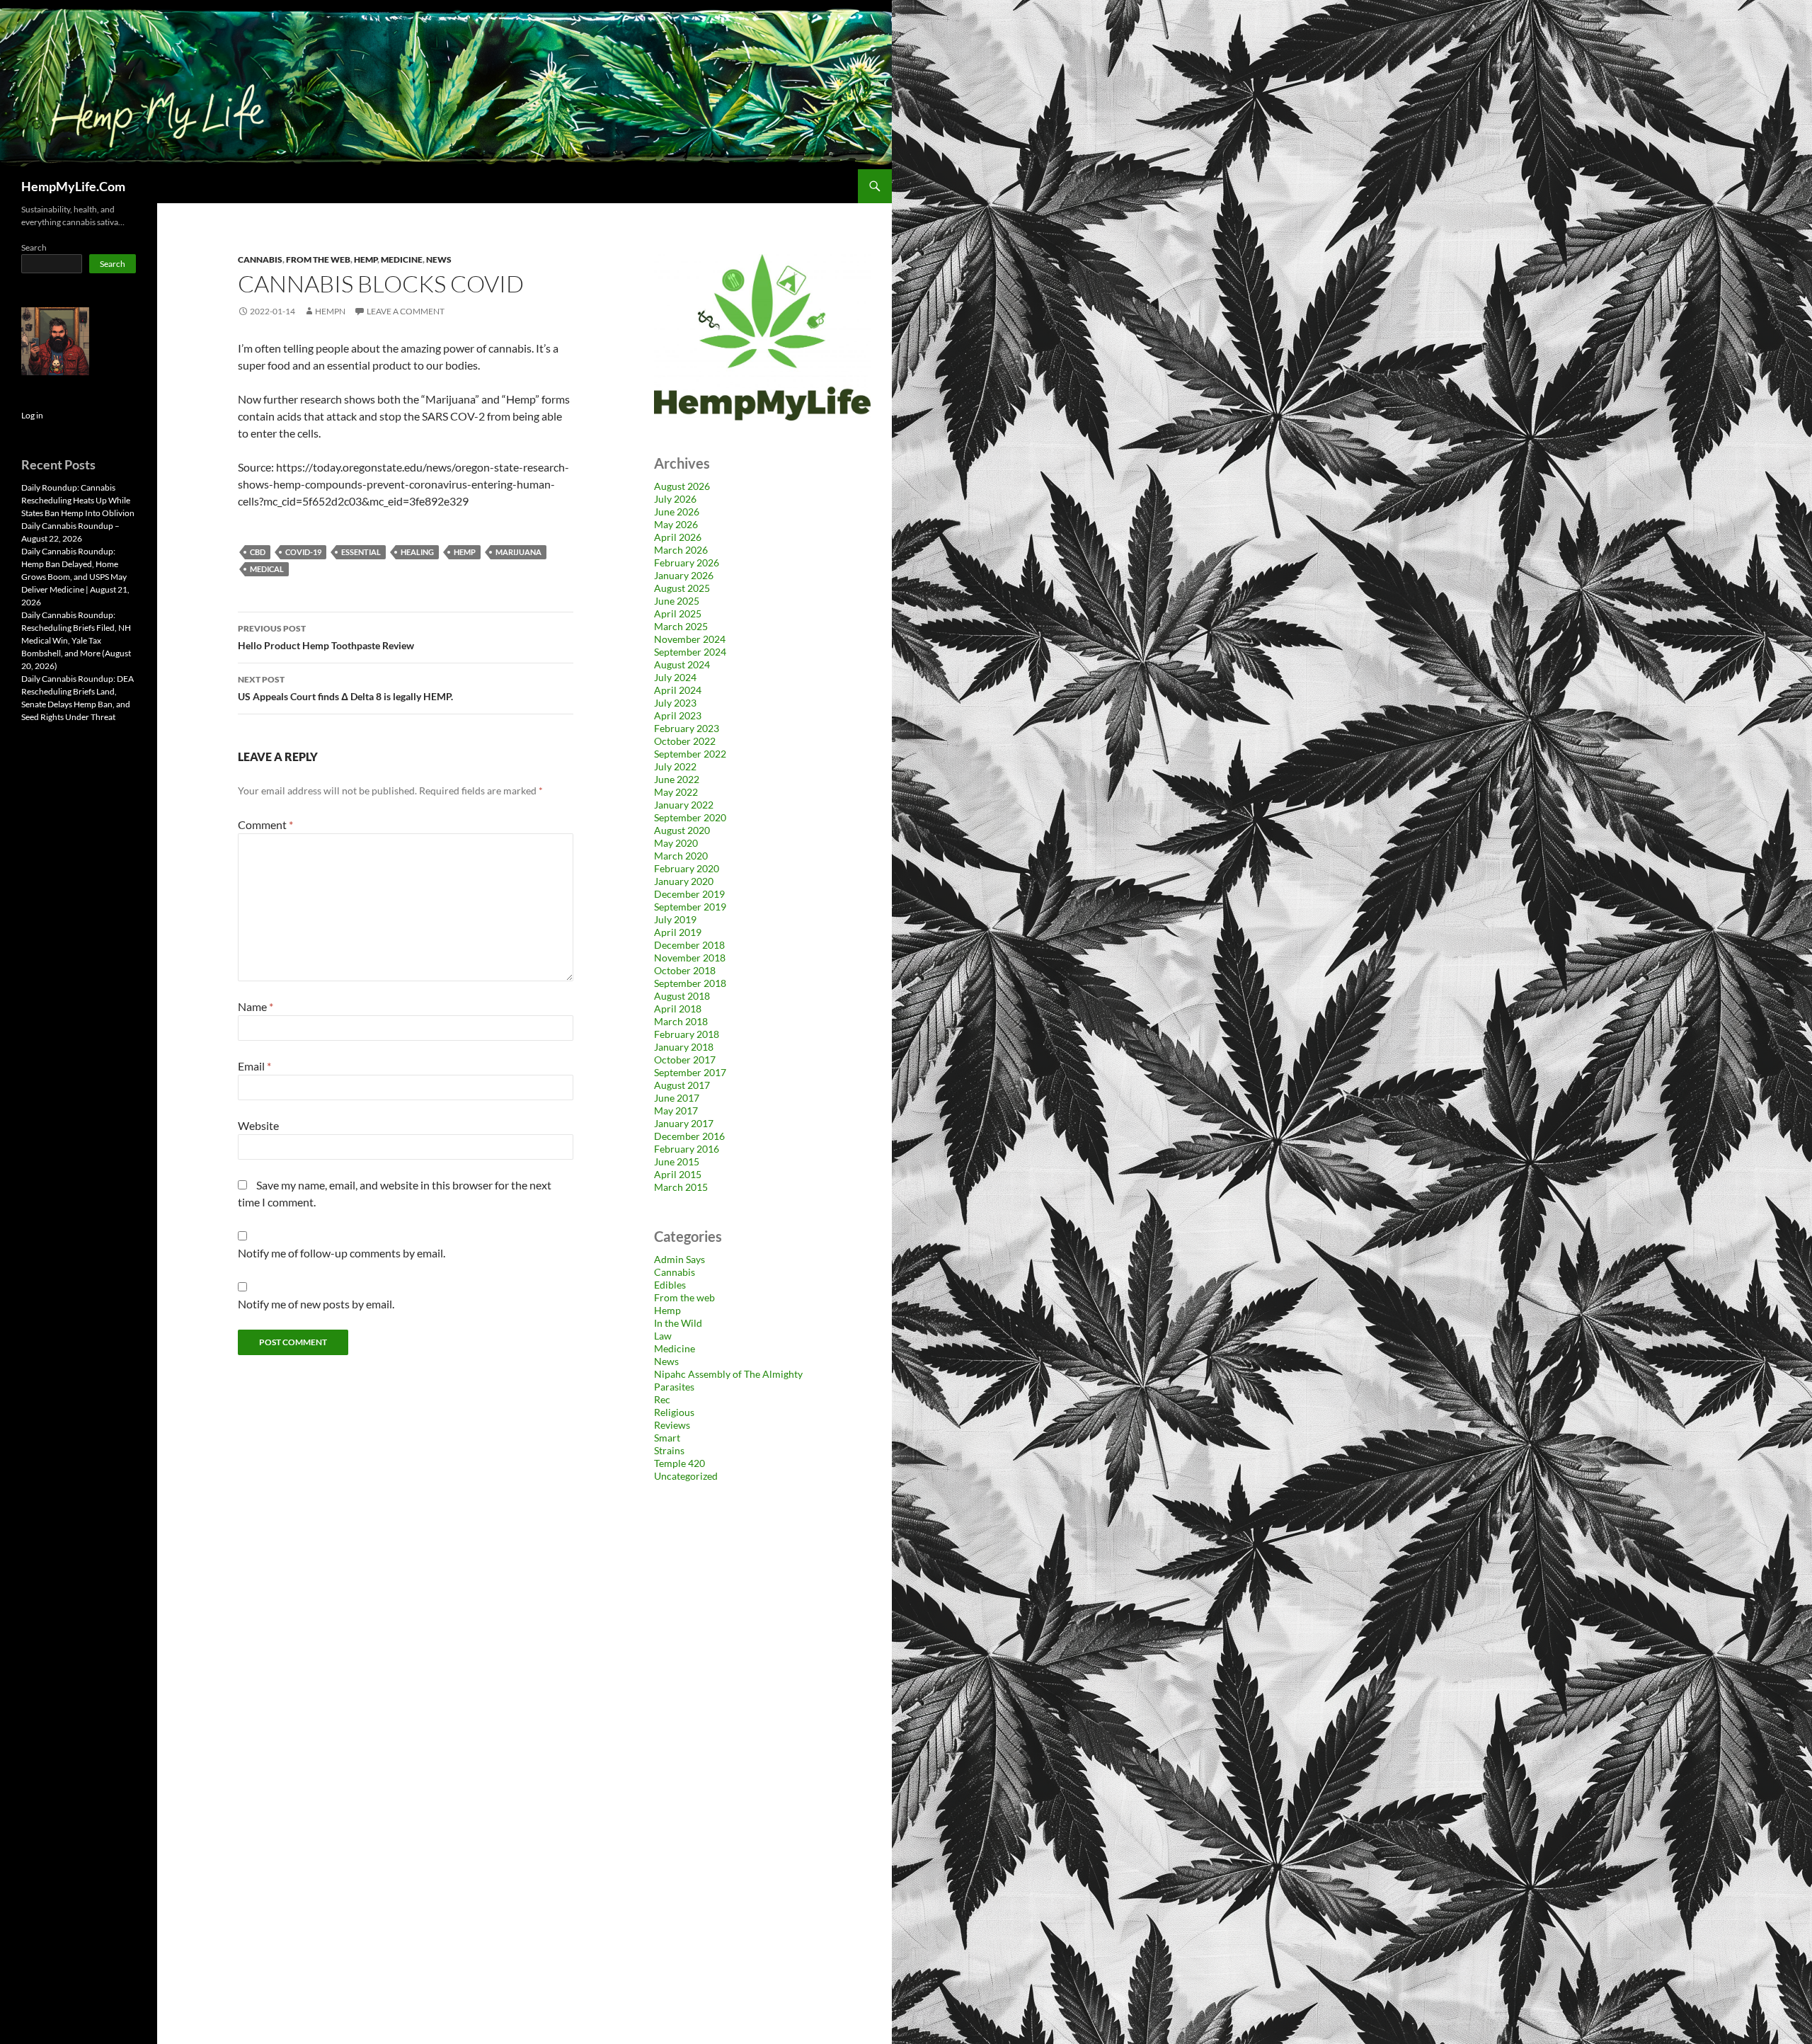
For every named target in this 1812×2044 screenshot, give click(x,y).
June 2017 (677, 1098)
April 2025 (678, 613)
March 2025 (681, 626)
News (439, 259)
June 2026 (677, 512)
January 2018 (684, 1047)
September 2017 (690, 1072)
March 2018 (681, 1021)
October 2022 (685, 741)
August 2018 (682, 996)
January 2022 (684, 805)
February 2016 (687, 1149)
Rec (662, 1399)
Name (256, 1006)
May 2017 (676, 1111)
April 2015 (678, 1174)
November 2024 (690, 639)
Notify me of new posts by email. (316, 1304)
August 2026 (682, 486)
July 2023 (675, 703)
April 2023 (678, 715)
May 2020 (676, 843)
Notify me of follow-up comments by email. (342, 1253)
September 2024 (690, 652)
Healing (417, 552)
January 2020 (684, 881)
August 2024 (682, 664)
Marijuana (518, 552)
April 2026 (678, 537)
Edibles (670, 1285)
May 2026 (676, 524)
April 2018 (678, 1009)
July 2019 (675, 919)
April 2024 (678, 690)
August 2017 (682, 1085)
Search (34, 247)
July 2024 (675, 677)
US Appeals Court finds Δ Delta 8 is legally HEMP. (345, 688)
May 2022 (676, 792)
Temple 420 (679, 1463)
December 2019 (689, 894)
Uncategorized (686, 1476)
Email (254, 1066)
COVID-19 (303, 552)
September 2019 (690, 907)
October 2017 (685, 1060)
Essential (361, 552)
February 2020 (687, 868)
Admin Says (679, 1259)
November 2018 (690, 958)
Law (663, 1336)
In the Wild (678, 1323)
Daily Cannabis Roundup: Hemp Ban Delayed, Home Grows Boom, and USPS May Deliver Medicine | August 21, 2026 (75, 577)
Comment (265, 824)
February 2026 (687, 563)
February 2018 (687, 1034)
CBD (258, 552)
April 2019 (678, 932)
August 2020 (682, 830)
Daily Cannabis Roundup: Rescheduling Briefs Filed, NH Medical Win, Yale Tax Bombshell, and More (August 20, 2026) (76, 640)
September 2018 (690, 983)
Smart (667, 1438)
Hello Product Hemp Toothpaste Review (326, 637)
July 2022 (675, 766)
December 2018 (689, 945)
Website (258, 1125)
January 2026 (684, 575)
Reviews (672, 1425)
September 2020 (690, 817)
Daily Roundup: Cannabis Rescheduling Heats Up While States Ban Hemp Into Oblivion (78, 500)
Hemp (366, 259)
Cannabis (260, 259)
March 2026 (681, 550)
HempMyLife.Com (73, 186)
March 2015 (681, 1187)
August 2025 (682, 588)
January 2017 (684, 1123)
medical (267, 569)
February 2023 (687, 728)
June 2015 (677, 1161)
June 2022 (677, 779)
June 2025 (677, 601)
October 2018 (685, 970)
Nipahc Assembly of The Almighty (728, 1374)
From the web (318, 259)
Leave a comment (406, 311)
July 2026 (675, 499)
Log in (32, 415)
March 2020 (681, 856)
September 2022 (690, 754)
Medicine (402, 259)
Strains (669, 1450)
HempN (330, 311)
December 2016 (689, 1136)
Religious (674, 1412)
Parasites (674, 1387)
